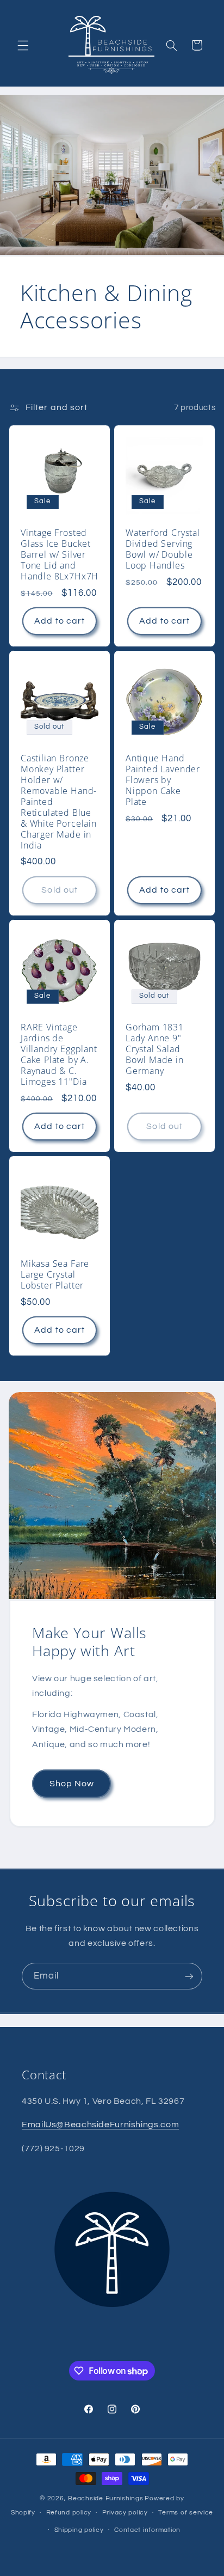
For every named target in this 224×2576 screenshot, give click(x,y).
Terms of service (186, 2513)
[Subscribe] (189, 1976)
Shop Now (71, 1784)
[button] (23, 45)
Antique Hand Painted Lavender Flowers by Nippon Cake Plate (163, 780)
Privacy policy (125, 2513)
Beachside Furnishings (105, 2498)
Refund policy (69, 2513)
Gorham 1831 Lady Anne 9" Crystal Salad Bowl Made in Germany (155, 1050)
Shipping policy (79, 2530)
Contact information (147, 2530)
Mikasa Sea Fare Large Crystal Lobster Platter (55, 1275)
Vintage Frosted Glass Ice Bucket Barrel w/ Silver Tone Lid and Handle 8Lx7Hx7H (60, 555)
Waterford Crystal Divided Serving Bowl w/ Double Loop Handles (163, 550)
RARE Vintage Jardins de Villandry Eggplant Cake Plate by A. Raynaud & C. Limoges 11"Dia (59, 1055)
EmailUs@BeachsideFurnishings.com (100, 2125)
